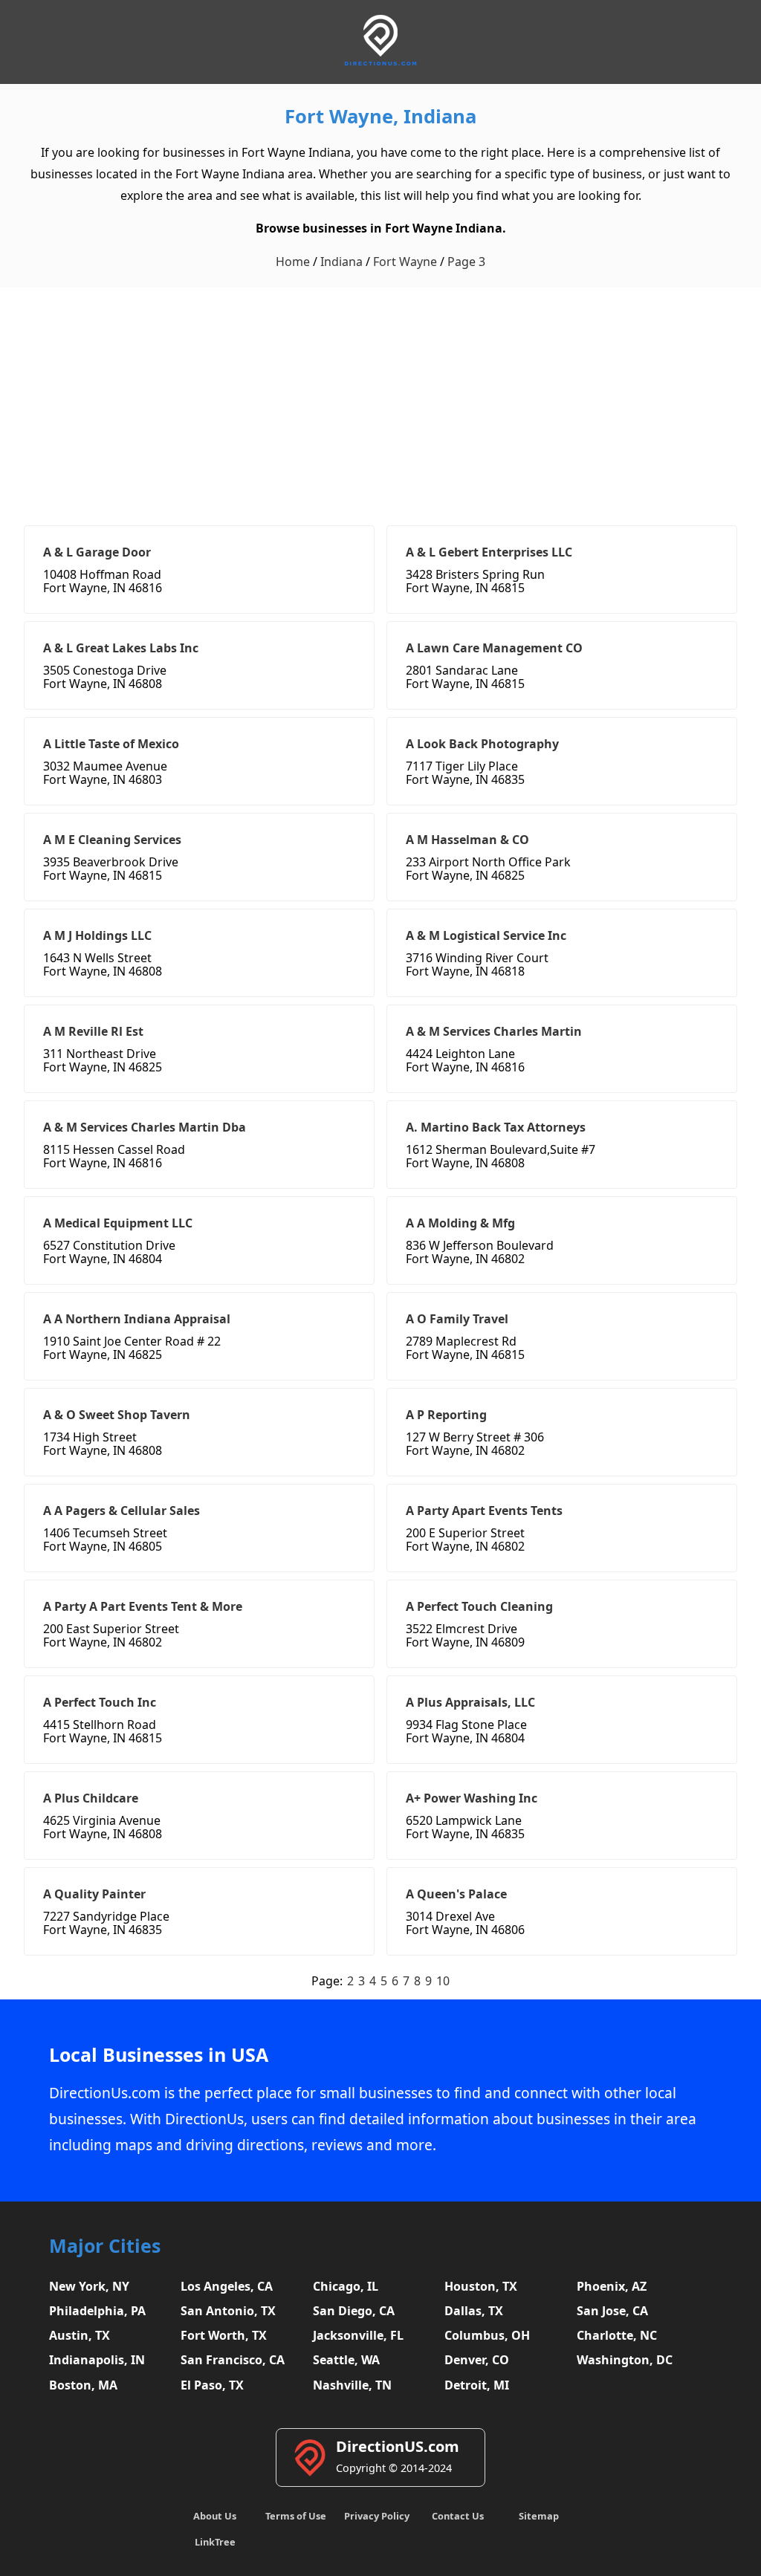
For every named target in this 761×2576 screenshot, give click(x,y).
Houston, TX (481, 2286)
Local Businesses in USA (159, 2055)
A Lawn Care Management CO (494, 648)
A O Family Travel (457, 1319)
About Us (215, 2516)
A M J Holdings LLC (97, 935)
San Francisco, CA (233, 2360)
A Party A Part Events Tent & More (143, 1606)
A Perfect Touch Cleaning (479, 1606)
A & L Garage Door (97, 552)
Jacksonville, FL (358, 2335)
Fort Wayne (405, 262)
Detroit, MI (477, 2385)
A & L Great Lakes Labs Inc (121, 648)
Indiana (341, 262)
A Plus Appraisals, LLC (470, 1702)
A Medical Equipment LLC (118, 1223)
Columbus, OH (487, 2335)
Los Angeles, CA (227, 2286)
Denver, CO (477, 2360)
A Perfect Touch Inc (100, 1702)
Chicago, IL (346, 2286)
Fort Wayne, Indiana (380, 116)
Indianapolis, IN (97, 2360)
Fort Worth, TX (224, 2335)
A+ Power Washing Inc (472, 1798)
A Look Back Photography (482, 744)
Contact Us (458, 2516)
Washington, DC (625, 2360)
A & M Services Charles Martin (494, 1031)
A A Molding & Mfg (460, 1223)
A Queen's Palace (456, 1894)
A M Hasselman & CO (467, 840)
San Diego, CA (354, 2311)
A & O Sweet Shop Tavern (117, 1415)
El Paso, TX (212, 2385)
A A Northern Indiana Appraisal (137, 1319)
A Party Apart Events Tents (484, 1511)
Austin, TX (80, 2335)
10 (443, 1981)
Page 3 (466, 262)
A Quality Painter (94, 1894)
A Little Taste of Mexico (111, 744)
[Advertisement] (380, 399)
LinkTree (215, 2542)
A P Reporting (446, 1415)
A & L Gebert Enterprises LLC (489, 552)
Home (293, 262)
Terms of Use (296, 2516)
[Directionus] (380, 63)
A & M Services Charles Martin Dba (145, 1127)
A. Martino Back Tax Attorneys (496, 1127)
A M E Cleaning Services (112, 840)
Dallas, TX (474, 2311)
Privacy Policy (377, 2516)
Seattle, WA (346, 2360)
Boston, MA (83, 2385)
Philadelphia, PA (97, 2311)
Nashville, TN (352, 2385)
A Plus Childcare (91, 1798)
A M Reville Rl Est (93, 1031)
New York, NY (89, 2286)
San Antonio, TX (228, 2311)
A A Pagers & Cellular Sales (122, 1511)
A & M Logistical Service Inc (486, 935)
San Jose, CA (612, 2311)
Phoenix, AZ (612, 2286)
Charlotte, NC (617, 2335)
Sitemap (539, 2516)
